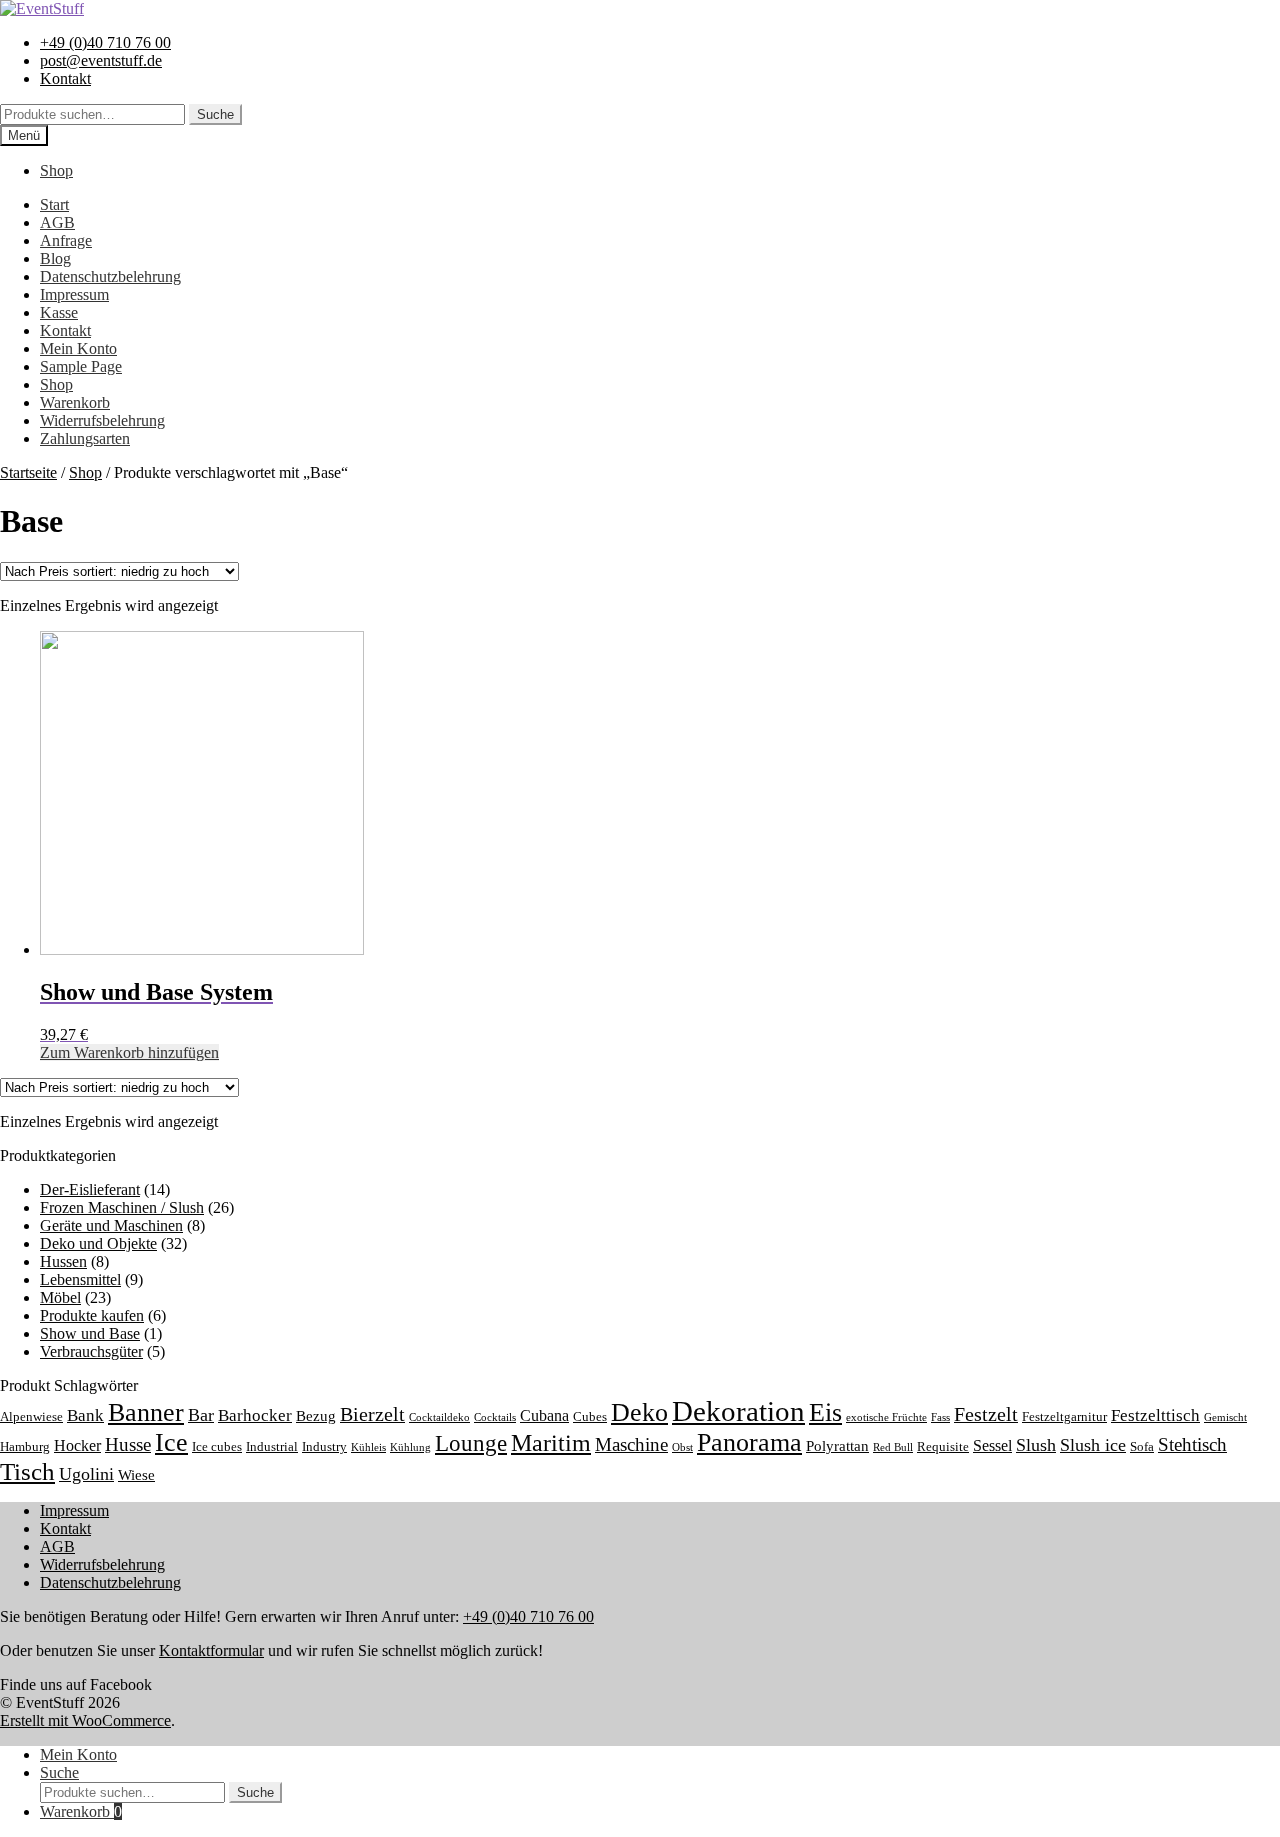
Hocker (77, 1445)
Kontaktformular (211, 1650)
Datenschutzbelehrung (110, 276)
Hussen (63, 1261)
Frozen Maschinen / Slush (122, 1207)
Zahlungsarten (85, 438)
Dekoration (738, 1411)
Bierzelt (372, 1414)
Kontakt (65, 78)
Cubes (590, 1417)
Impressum (74, 294)
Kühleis (368, 1447)
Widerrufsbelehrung (102, 420)
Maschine (631, 1444)
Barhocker (255, 1415)
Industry (324, 1447)
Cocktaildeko (439, 1417)
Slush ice (1093, 1445)
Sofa (1142, 1447)
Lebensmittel (80, 1279)
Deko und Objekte (98, 1243)
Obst (682, 1447)
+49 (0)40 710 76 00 (105, 42)
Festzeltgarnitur (1064, 1417)
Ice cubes (217, 1447)
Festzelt (986, 1414)
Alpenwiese (31, 1417)
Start (54, 204)
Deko (639, 1412)
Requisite (943, 1447)
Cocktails (495, 1417)
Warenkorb (75, 402)
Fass (940, 1417)
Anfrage (66, 240)
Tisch (27, 1471)
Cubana (544, 1415)
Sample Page (81, 366)
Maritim (551, 1443)
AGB (57, 222)
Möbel (60, 1297)
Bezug (316, 1416)
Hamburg (25, 1447)
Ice (171, 1442)
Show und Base (90, 1333)
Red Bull (893, 1447)
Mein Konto (78, 348)
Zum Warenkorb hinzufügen (129, 1052)
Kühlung (410, 1447)
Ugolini (86, 1474)
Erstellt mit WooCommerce (85, 1720)
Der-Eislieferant (90, 1189)
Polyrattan (837, 1446)
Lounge (471, 1443)
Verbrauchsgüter (91, 1351)
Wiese (136, 1475)
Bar (201, 1415)
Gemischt (1225, 1417)
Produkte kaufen (92, 1315)
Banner (146, 1412)
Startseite (28, 472)
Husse (128, 1444)
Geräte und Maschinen (111, 1225)
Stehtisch (1192, 1444)
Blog (55, 258)
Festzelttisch (1155, 1415)
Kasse (59, 312)
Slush (1036, 1445)
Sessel (992, 1445)
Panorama (749, 1442)
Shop (56, 170)
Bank (85, 1415)
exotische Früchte (886, 1417)
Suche (215, 114)
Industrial (272, 1447)
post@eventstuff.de (101, 60)
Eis (825, 1412)
